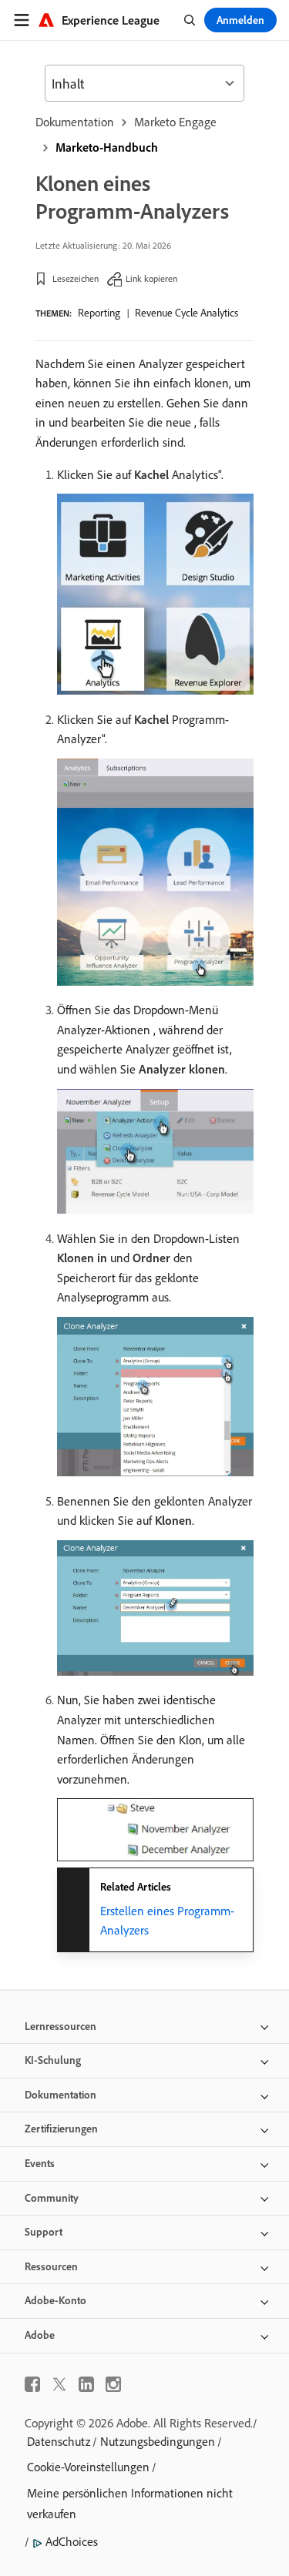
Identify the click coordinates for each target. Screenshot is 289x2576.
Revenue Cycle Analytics (187, 313)
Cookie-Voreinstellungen (88, 2467)
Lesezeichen (76, 278)
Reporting (99, 313)
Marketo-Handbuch (107, 147)
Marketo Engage (175, 122)
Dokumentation (75, 122)
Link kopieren (151, 278)
